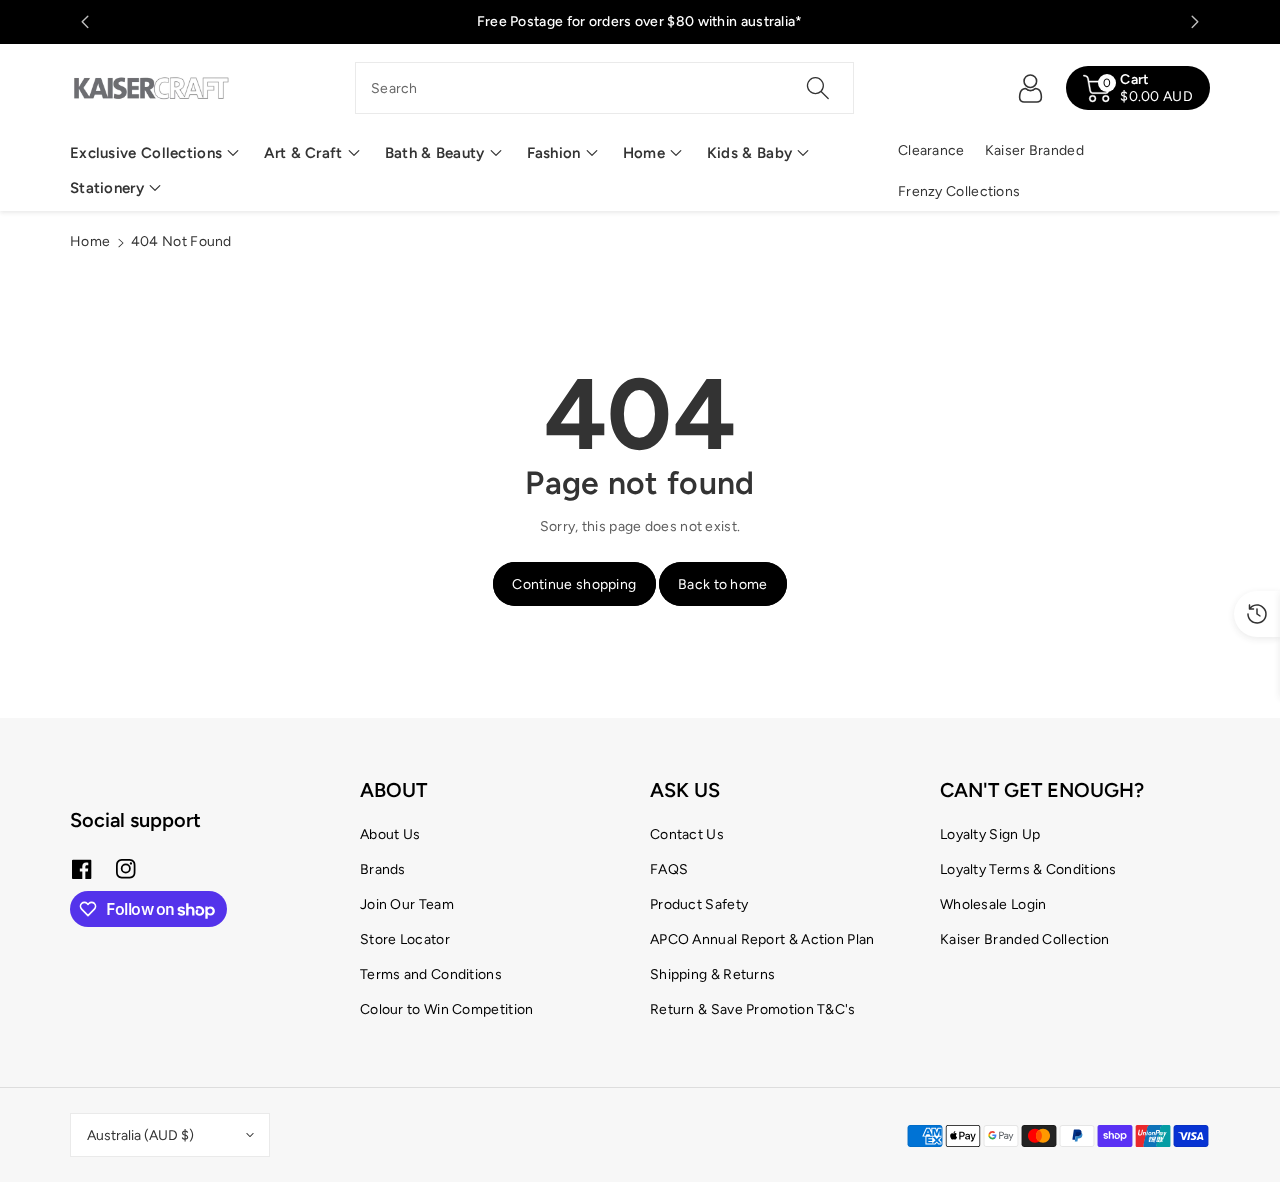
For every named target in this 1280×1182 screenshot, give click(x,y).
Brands (383, 869)
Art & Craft (303, 153)
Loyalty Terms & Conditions (1028, 869)
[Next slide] (1194, 22)
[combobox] (604, 88)
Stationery (107, 188)
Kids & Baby (749, 153)
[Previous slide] (85, 22)
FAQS (669, 869)
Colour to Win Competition (447, 1009)
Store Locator (405, 939)
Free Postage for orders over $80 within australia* (640, 21)
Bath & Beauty (435, 153)
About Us (390, 834)
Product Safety (699, 904)
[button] (154, 153)
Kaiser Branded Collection (1025, 939)
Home (644, 153)
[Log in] (1030, 88)
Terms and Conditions (431, 974)
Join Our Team (407, 904)
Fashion (554, 153)
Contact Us (687, 834)
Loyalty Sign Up (990, 834)
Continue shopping (574, 584)
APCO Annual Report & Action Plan (762, 939)
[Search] (817, 88)
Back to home (723, 584)
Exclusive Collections (146, 153)
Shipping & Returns (712, 974)
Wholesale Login (993, 904)
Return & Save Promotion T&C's (753, 1009)
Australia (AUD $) (140, 1135)
